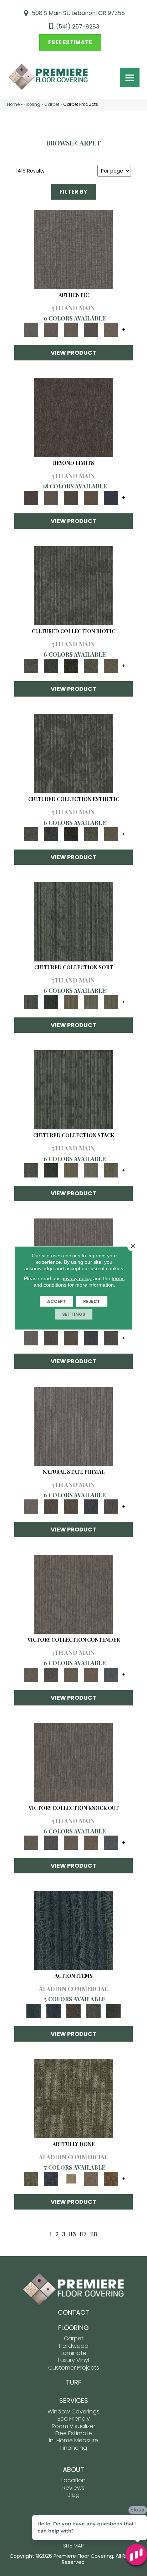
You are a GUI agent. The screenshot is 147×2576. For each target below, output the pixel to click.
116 (72, 2234)
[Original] (111, 1338)
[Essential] (51, 1338)
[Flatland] (111, 497)
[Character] (51, 666)
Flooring (32, 104)
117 (83, 2234)
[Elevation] (71, 497)
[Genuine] (71, 330)
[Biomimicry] (73, 585)
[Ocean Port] (54, 2010)
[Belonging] (31, 1338)
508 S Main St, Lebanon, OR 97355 (78, 13)
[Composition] (91, 666)
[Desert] (51, 497)
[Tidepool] (73, 1930)
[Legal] (91, 330)
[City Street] (113, 2010)
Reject (92, 1301)
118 (94, 2234)
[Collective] (71, 666)
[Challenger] (73, 1594)
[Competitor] (71, 1674)
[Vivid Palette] (111, 2179)
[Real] (111, 330)
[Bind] (73, 921)
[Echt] (51, 330)
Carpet (52, 104)
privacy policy (77, 1278)
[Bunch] (51, 1002)
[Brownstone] (73, 2010)
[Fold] (71, 1002)
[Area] (73, 417)
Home (13, 104)
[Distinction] (111, 666)
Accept (57, 1301)
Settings (74, 1314)
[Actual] (73, 249)
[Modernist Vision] (71, 2179)
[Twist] (111, 1002)
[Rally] (91, 1674)
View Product (73, 353)
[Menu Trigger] (130, 78)
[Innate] (91, 1338)
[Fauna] (91, 497)
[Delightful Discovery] (73, 2098)
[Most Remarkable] (51, 2179)
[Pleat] (91, 1002)
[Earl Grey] (93, 2010)
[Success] (111, 1674)
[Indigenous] (71, 1338)
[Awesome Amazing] (91, 2179)
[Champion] (51, 1674)
